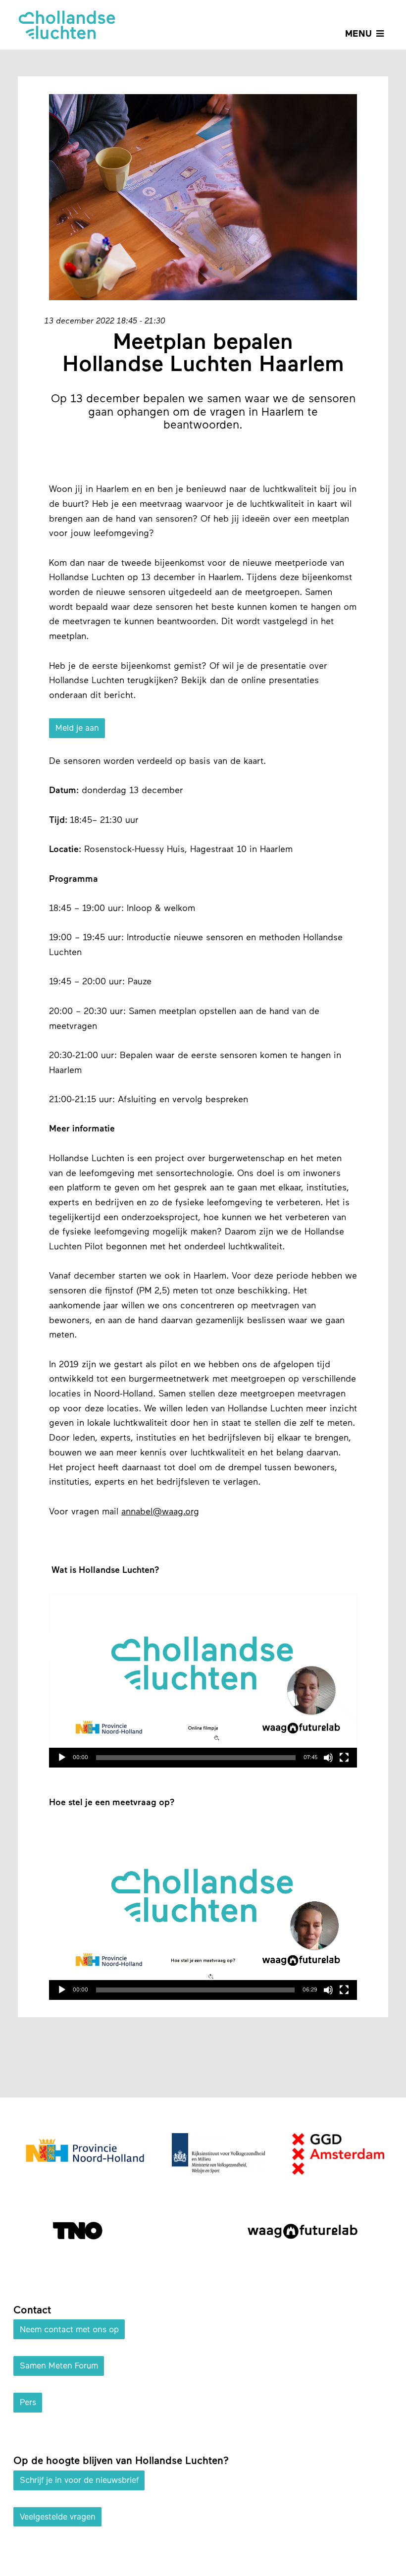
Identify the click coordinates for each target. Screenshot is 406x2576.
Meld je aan (77, 728)
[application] (203, 1680)
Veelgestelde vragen (58, 2517)
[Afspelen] (62, 1758)
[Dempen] (328, 1758)
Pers (28, 2403)
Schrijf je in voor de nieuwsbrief (79, 2481)
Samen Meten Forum (59, 2366)
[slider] (196, 1758)
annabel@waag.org (160, 1512)
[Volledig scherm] (344, 1758)
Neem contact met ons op (69, 2330)
